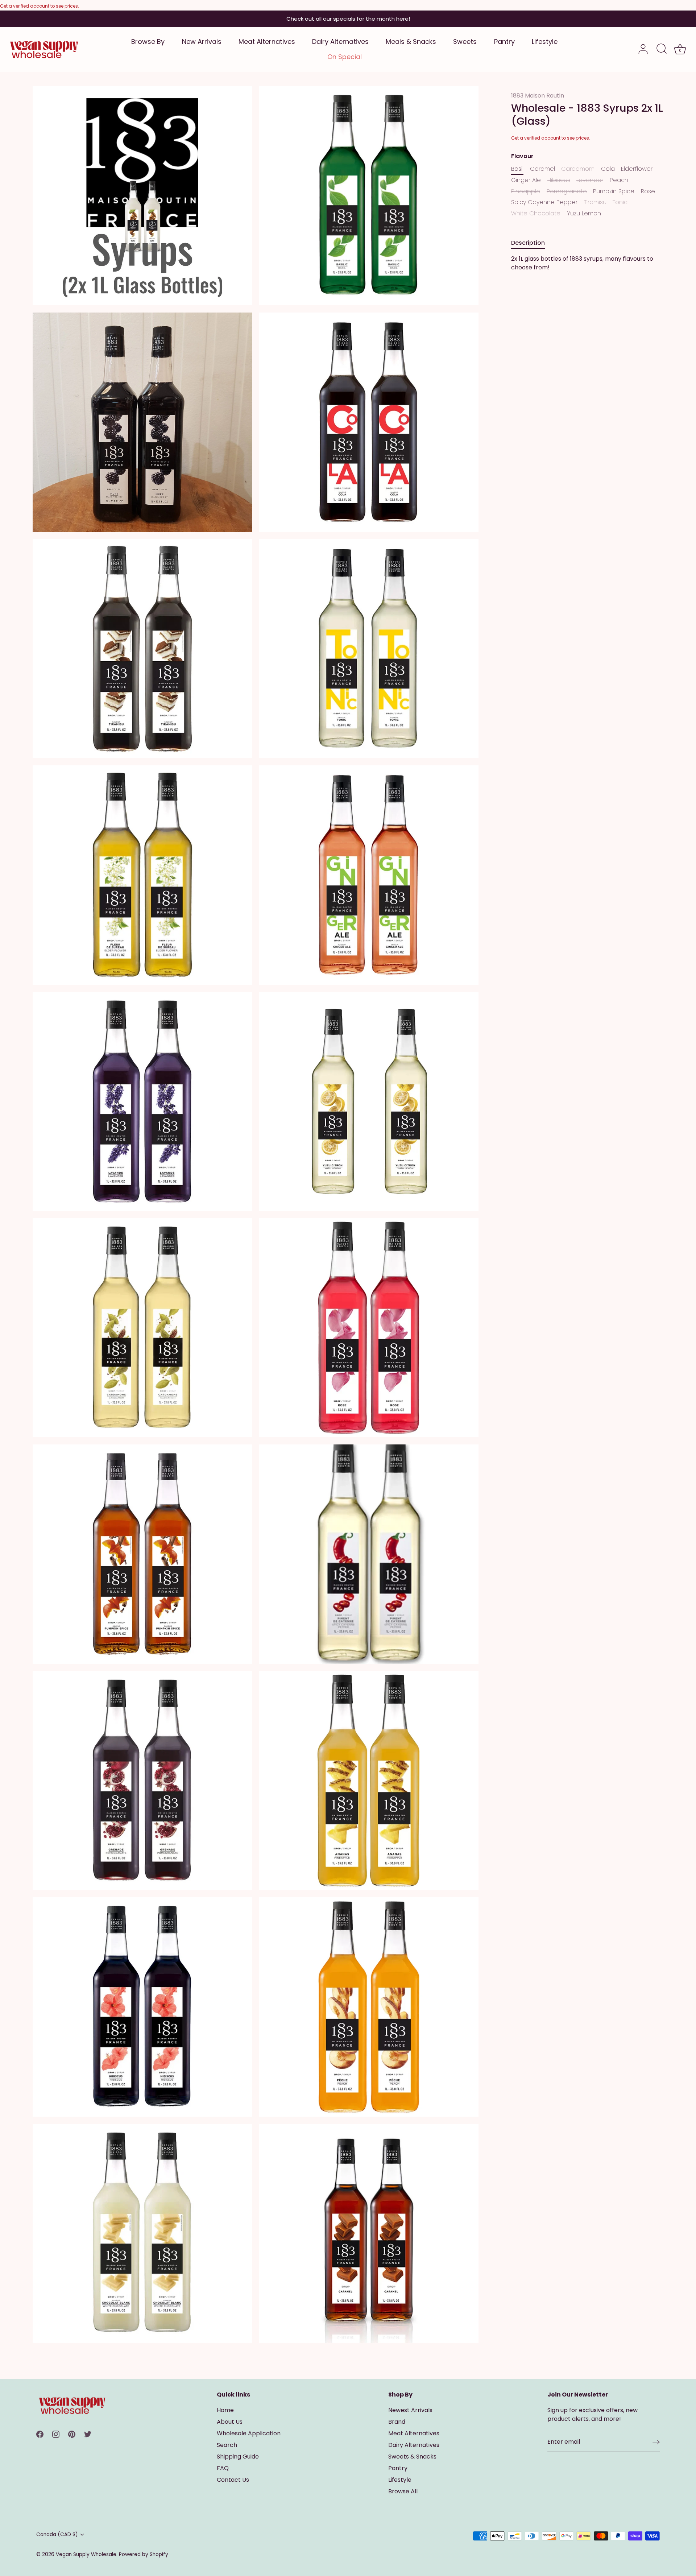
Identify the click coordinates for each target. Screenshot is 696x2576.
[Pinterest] (72, 2434)
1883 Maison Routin (538, 96)
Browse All (403, 2491)
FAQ (223, 2468)
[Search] (662, 49)
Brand (397, 2422)
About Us (230, 2422)
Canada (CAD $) (57, 2534)
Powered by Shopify (144, 2554)
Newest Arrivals (410, 2410)
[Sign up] (656, 2442)
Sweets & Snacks (412, 2457)
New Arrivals (202, 42)
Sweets (465, 42)
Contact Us (233, 2480)
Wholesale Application (249, 2433)
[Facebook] (40, 2434)
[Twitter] (88, 2434)
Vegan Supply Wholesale (86, 2554)
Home (225, 2410)
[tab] (532, 243)
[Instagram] (56, 2434)
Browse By (148, 42)
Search (227, 2445)
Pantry (504, 42)
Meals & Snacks (411, 42)
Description (528, 243)
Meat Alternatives (267, 42)
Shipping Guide (238, 2457)
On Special (345, 57)
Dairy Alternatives (340, 42)
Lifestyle (545, 42)
